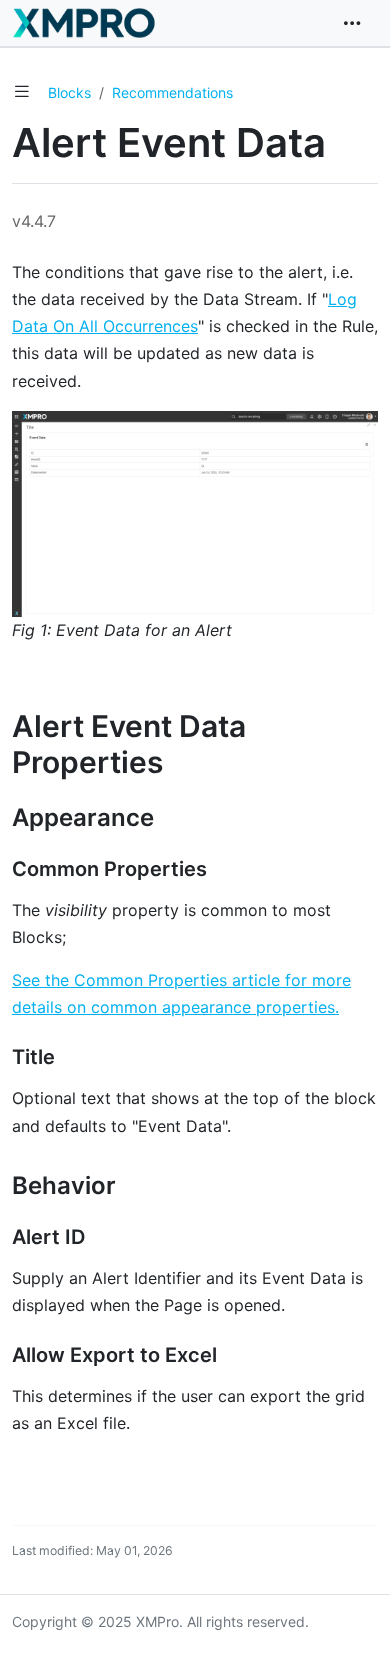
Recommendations (172, 92)
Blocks (69, 92)
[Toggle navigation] (352, 23)
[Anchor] (184, 762)
